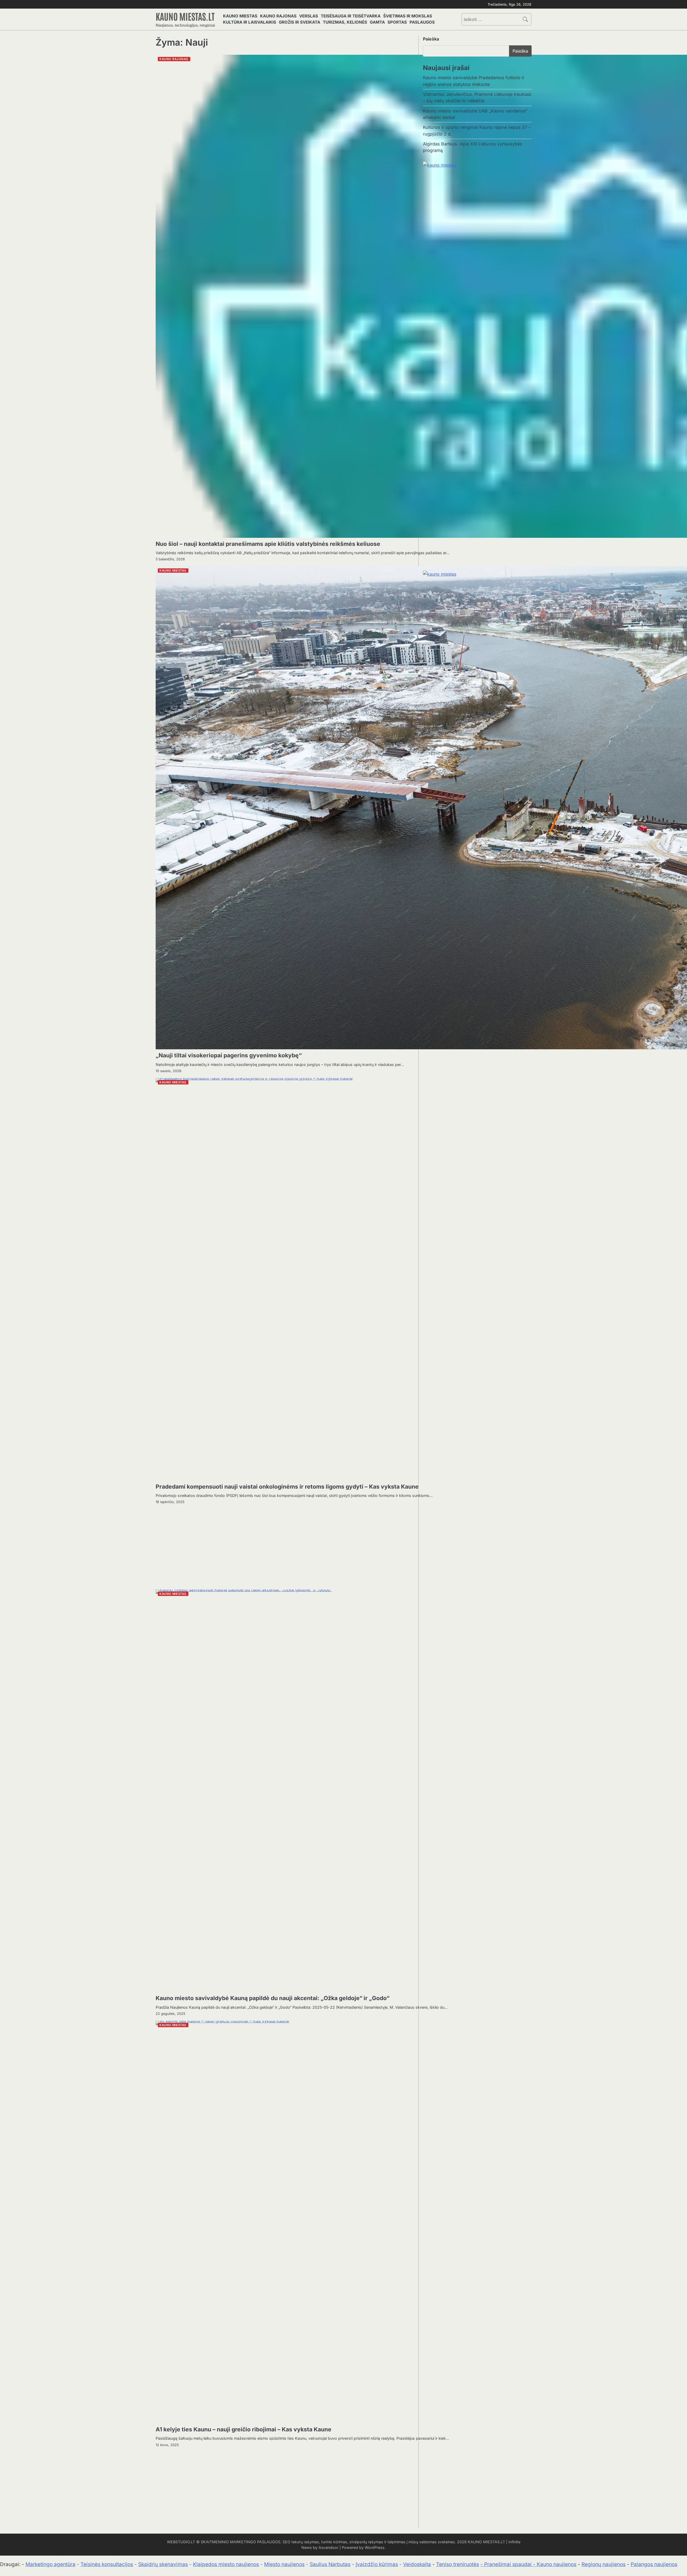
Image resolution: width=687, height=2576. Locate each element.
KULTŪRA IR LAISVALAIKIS (250, 22)
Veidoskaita (417, 2564)
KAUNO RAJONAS (278, 16)
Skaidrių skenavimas (163, 2564)
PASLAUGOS (422, 22)
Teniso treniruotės (458, 2564)
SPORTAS (397, 22)
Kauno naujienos (557, 2564)
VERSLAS (309, 16)
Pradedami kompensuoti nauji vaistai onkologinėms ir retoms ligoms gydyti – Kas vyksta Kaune (287, 1487)
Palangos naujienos (654, 2564)
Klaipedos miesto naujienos (226, 2564)
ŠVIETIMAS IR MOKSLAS (408, 16)
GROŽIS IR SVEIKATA (299, 22)
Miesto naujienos (284, 2564)
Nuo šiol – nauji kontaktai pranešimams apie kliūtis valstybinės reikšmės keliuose (268, 544)
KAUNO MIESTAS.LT (185, 16)
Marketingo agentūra (50, 2564)
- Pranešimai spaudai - (509, 2564)
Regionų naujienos (604, 2564)
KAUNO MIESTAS (240, 16)
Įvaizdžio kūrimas (377, 2564)
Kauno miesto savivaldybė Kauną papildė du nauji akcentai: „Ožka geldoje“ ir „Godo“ (273, 1998)
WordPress (375, 2547)
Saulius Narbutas (330, 2564)
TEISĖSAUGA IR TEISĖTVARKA (351, 16)
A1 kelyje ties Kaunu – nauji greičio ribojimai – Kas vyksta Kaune (244, 2429)
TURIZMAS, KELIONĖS (345, 22)
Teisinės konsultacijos (107, 2564)
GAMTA (377, 22)
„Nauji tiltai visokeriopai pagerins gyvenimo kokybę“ (229, 1055)
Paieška (431, 39)
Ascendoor (328, 2547)
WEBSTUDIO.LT (181, 2542)
